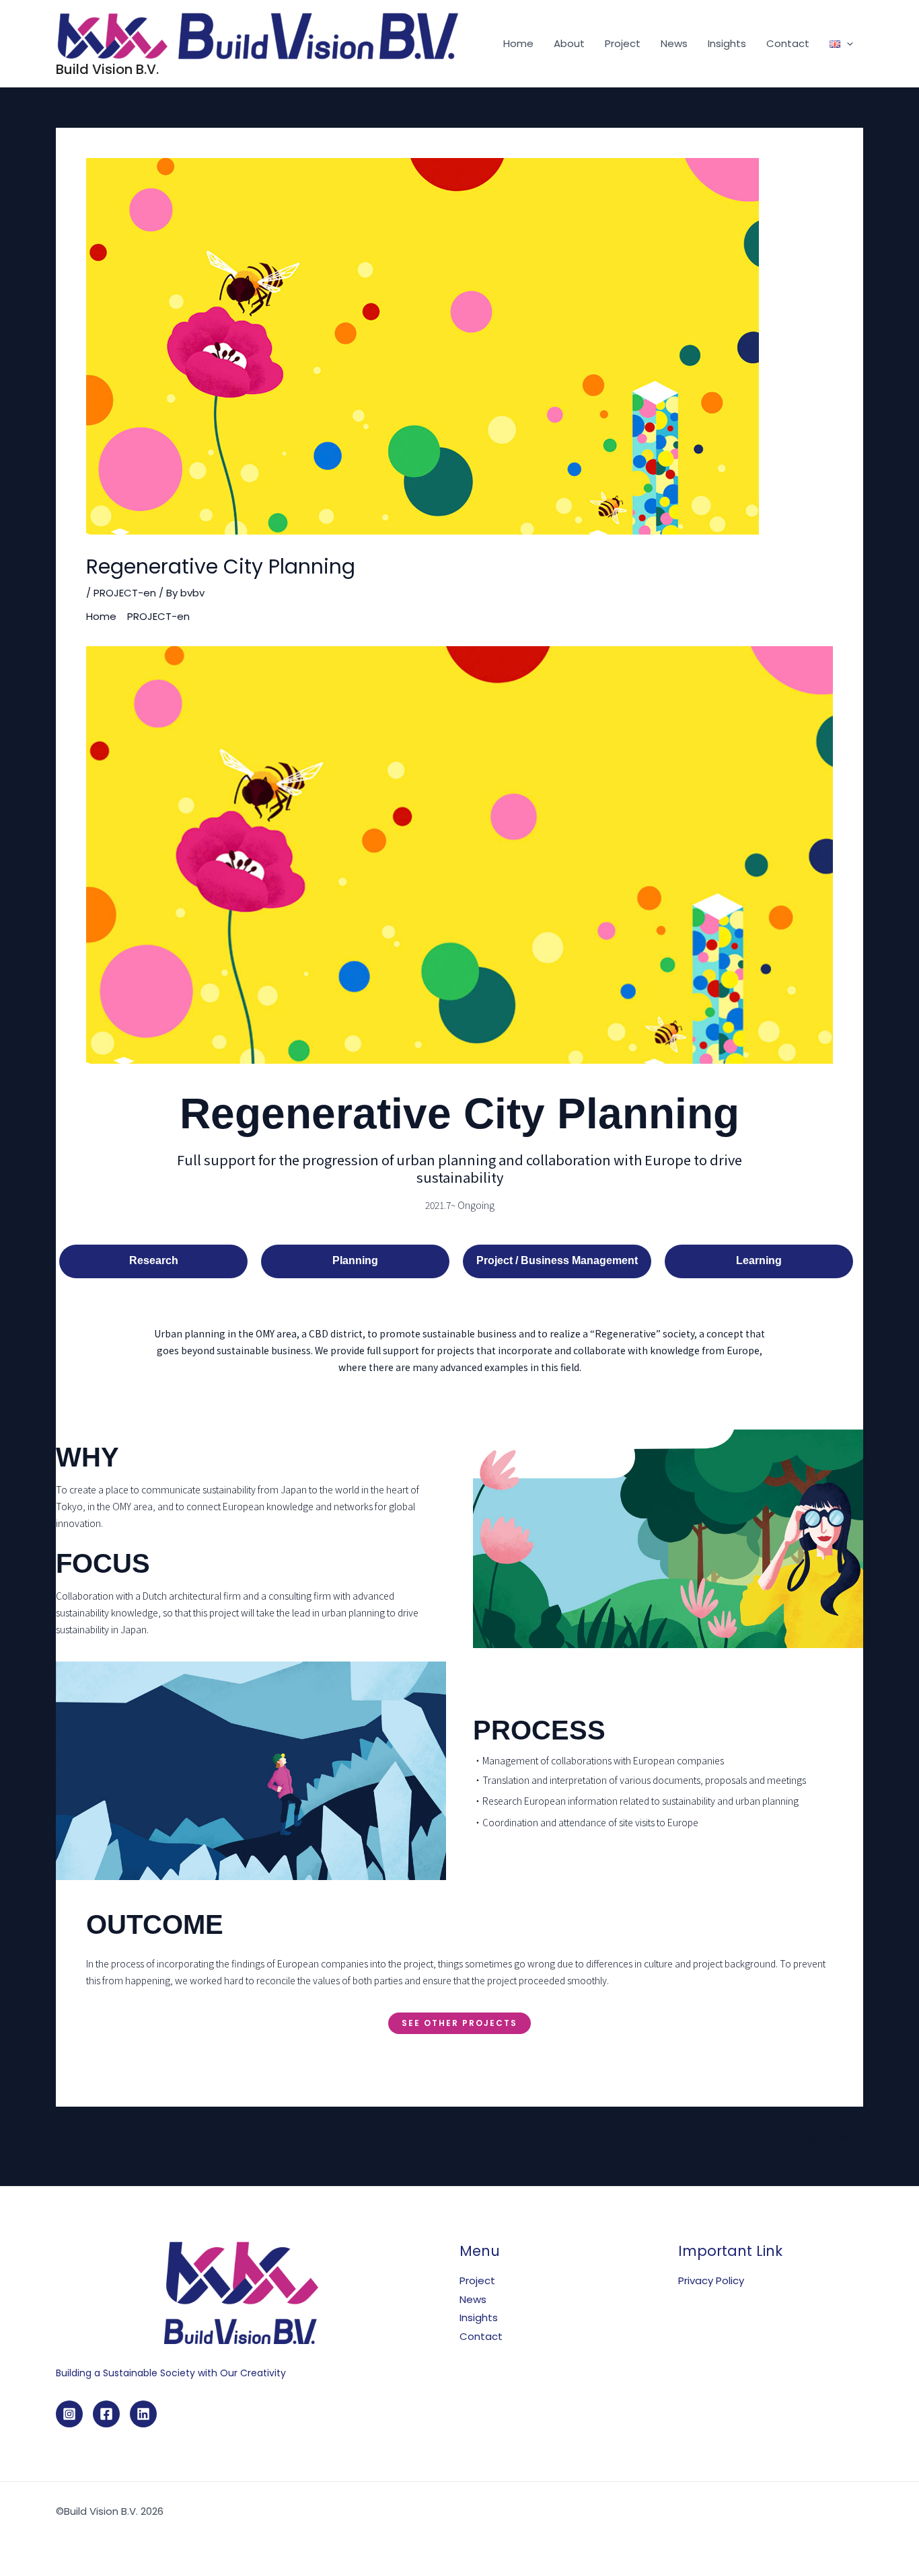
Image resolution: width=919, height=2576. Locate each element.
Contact (788, 43)
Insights (727, 43)
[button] (847, 44)
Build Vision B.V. (107, 69)
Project (623, 43)
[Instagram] (69, 2414)
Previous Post (97, 2136)
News (674, 43)
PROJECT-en (125, 593)
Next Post (831, 2136)
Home (518, 43)
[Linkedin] (143, 2414)
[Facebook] (106, 2414)
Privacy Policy (711, 2280)
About (569, 43)
